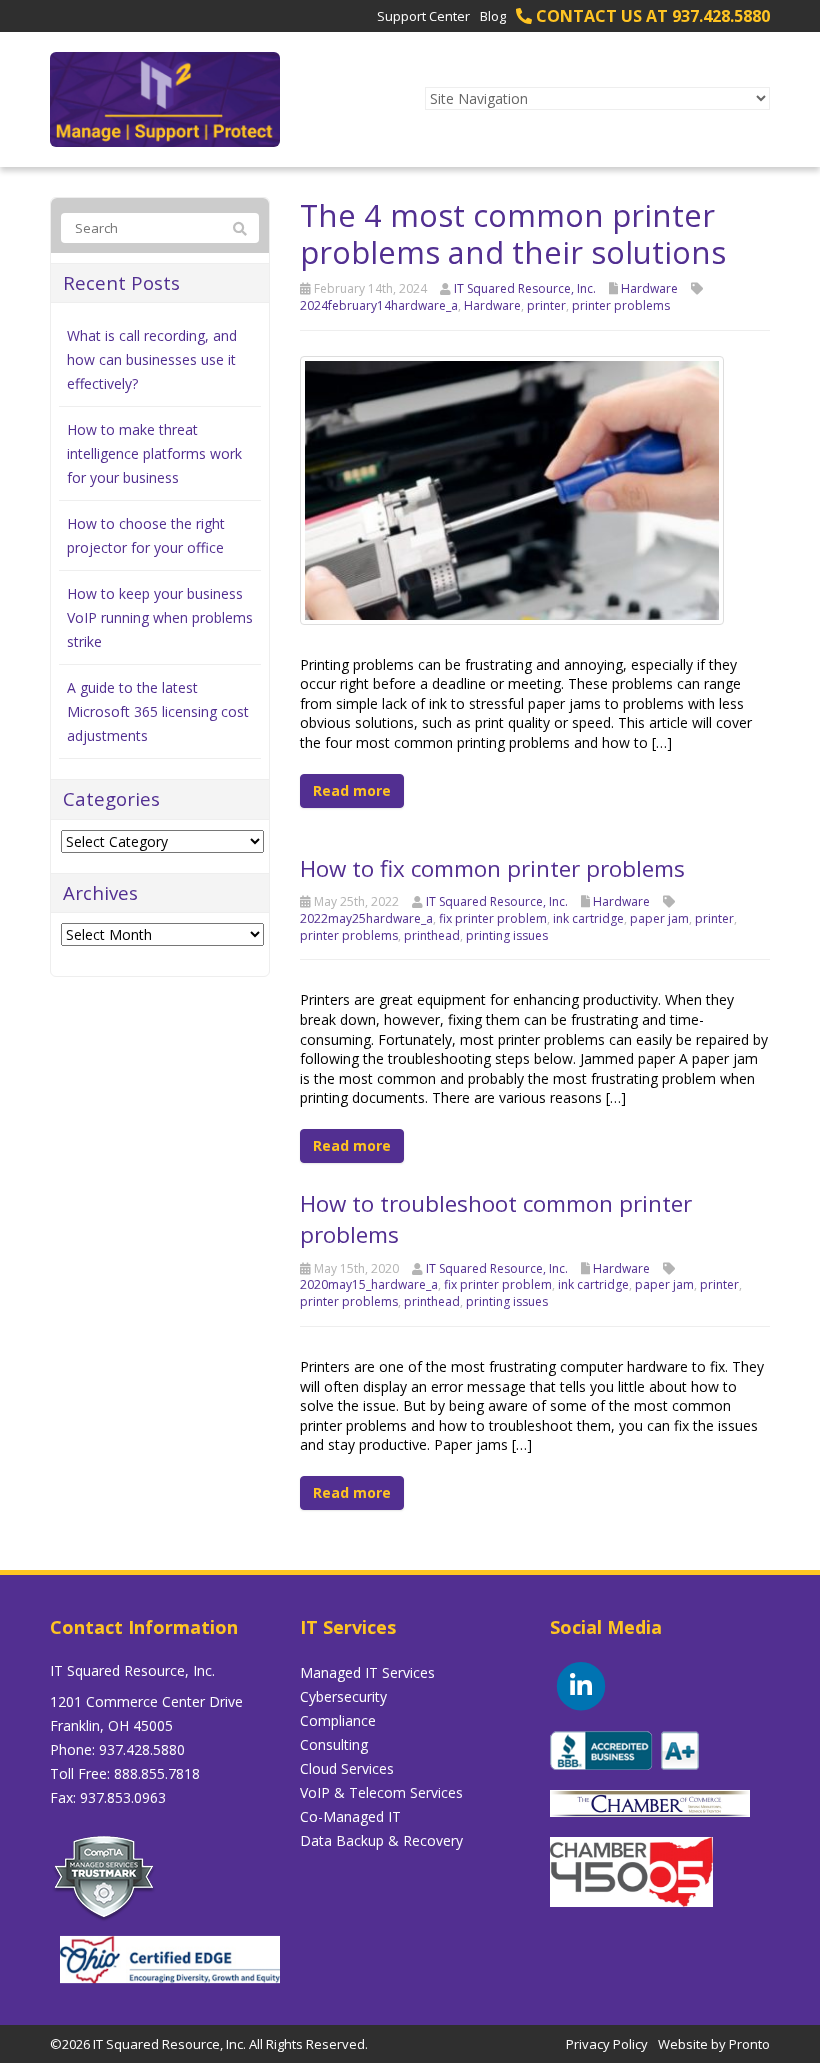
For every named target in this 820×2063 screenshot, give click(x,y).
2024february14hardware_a (379, 305)
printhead (432, 935)
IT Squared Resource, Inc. (525, 288)
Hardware (649, 288)
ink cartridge (588, 918)
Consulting (334, 1744)
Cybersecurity (343, 1696)
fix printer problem (493, 918)
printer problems (621, 305)
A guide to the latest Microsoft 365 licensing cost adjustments (158, 711)
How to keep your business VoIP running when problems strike (160, 617)
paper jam (659, 918)
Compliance (338, 1720)
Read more (352, 790)
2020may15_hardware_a (369, 1284)
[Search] (240, 229)
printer (546, 305)
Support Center (423, 16)
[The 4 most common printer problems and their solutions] (512, 488)
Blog (493, 16)
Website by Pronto (714, 2044)
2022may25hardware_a (366, 918)
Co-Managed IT (350, 1816)
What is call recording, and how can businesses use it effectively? (152, 359)
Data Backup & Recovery (381, 1840)
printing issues (507, 935)
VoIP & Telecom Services (381, 1792)
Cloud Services (347, 1768)
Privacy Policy (607, 2044)
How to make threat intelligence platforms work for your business (154, 453)
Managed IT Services (367, 1672)
